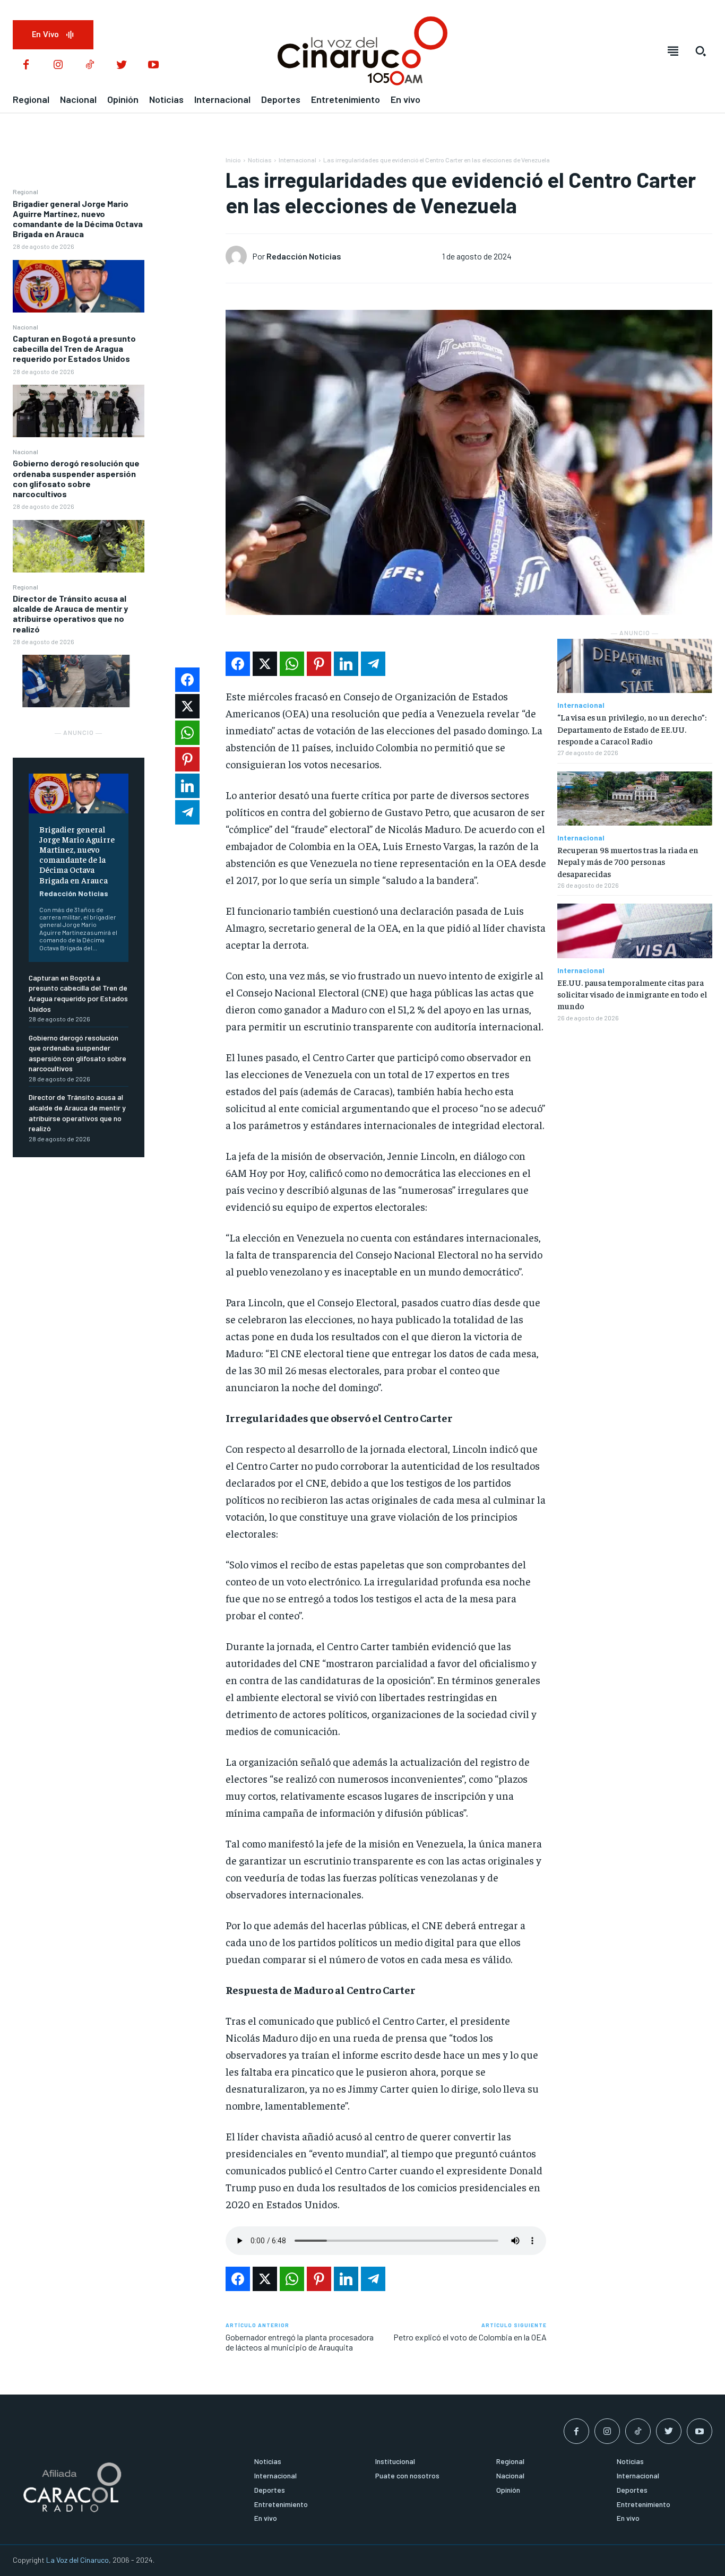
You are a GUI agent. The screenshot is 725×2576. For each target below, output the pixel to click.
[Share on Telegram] (373, 664)
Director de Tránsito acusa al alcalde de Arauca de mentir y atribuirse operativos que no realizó (70, 614)
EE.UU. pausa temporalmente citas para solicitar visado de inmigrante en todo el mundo (632, 994)
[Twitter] (122, 65)
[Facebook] (26, 65)
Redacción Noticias (74, 893)
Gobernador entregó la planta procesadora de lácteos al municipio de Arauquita (300, 2342)
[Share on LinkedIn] (346, 664)
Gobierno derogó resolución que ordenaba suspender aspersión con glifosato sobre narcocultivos (76, 478)
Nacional (25, 327)
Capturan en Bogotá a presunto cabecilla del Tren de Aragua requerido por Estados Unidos (74, 348)
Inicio (233, 160)
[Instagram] (58, 65)
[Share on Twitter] (265, 664)
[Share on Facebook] (238, 664)
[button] (701, 51)
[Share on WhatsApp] (292, 664)
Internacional (297, 160)
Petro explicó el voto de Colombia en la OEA (470, 2337)
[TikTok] (90, 65)
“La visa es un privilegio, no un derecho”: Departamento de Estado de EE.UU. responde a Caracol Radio (632, 729)
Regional (25, 192)
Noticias (260, 160)
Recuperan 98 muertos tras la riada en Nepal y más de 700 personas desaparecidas (628, 861)
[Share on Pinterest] (319, 664)
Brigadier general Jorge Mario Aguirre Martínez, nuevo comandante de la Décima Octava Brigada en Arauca (78, 219)
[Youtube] (153, 65)
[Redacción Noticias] (239, 256)
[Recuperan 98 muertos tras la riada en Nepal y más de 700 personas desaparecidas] (635, 799)
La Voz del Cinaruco (77, 2560)
